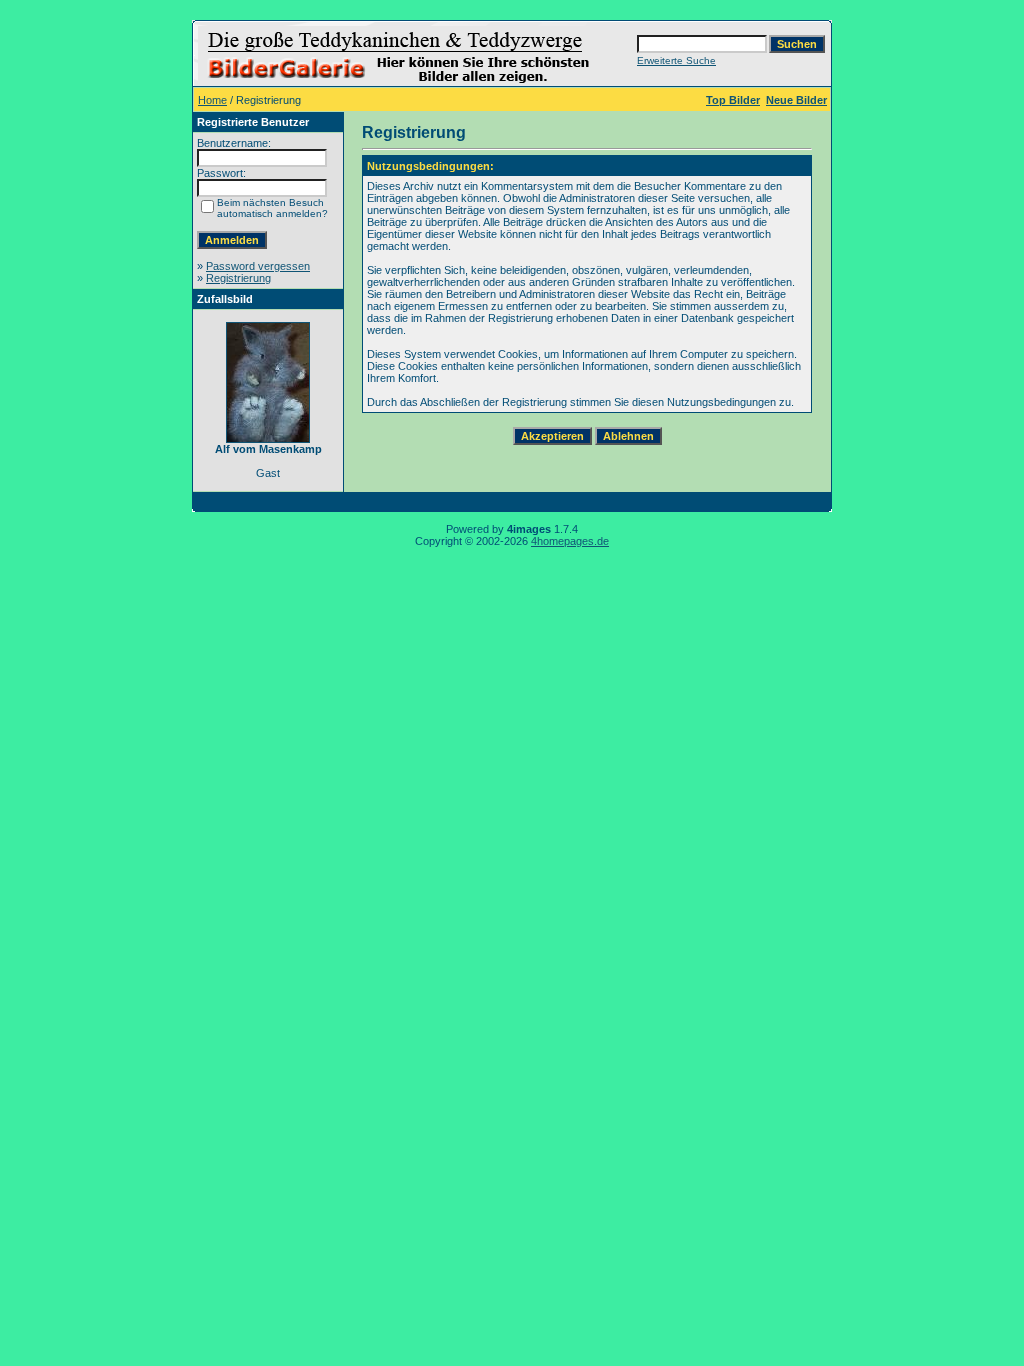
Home (212, 100)
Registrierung (238, 278)
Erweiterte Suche (676, 60)
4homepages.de (570, 541)
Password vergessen (258, 266)
